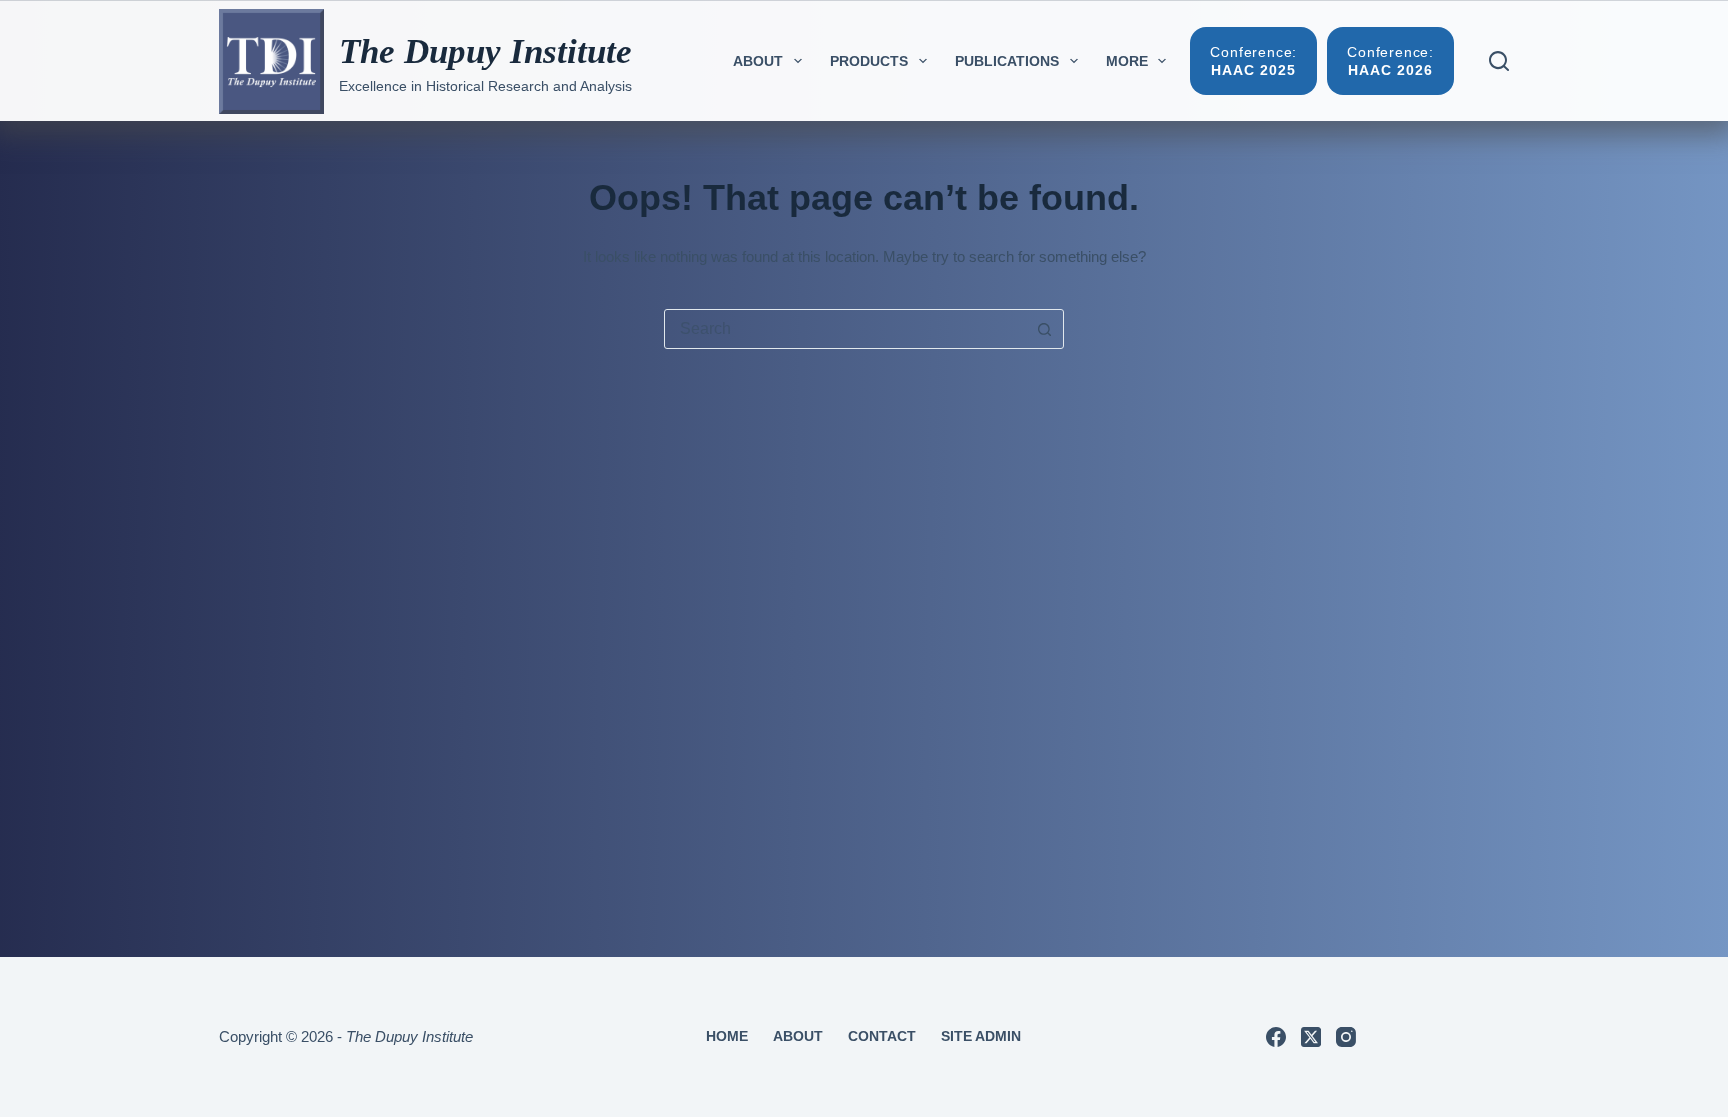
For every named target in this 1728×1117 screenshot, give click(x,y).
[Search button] (1044, 329)
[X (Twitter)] (1311, 1037)
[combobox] (845, 329)
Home (727, 1036)
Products (869, 61)
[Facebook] (1276, 1037)
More (1127, 61)
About (758, 61)
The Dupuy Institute (485, 51)
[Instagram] (1346, 1037)
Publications (1007, 61)
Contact (882, 1036)
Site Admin (981, 1036)
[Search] (1499, 61)
